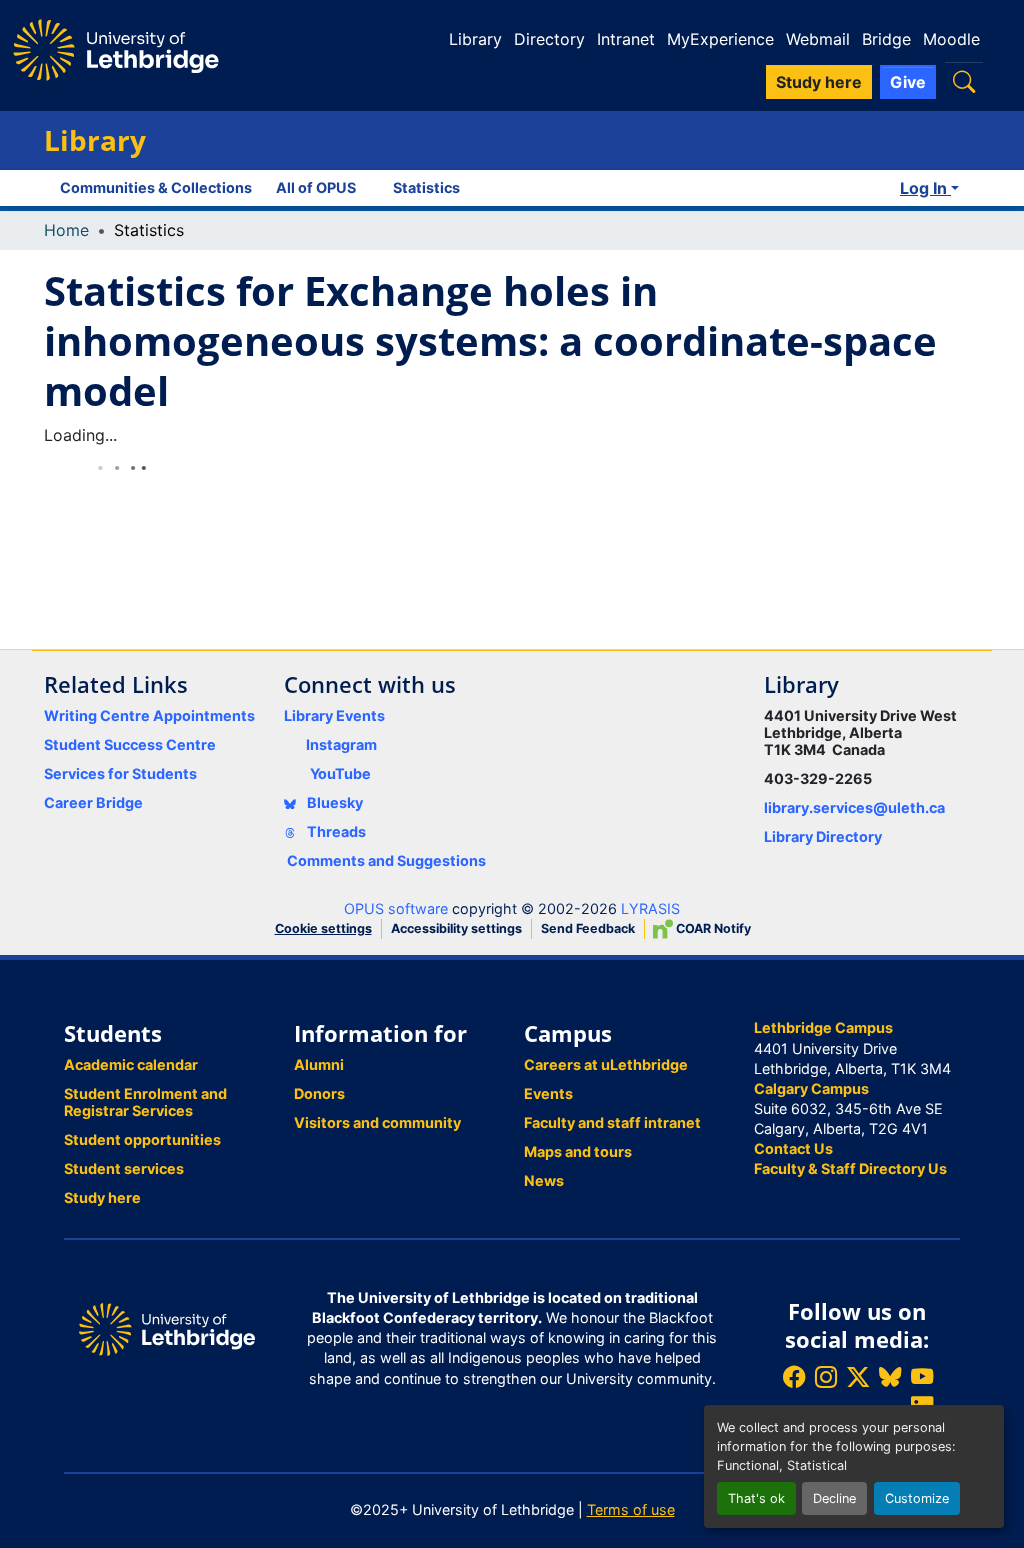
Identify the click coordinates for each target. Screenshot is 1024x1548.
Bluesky (333, 802)
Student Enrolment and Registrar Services (145, 1102)
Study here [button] (819, 82)
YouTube (340, 773)
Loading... (80, 435)
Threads (335, 831)
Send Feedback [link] (588, 928)
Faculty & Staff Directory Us (850, 1168)
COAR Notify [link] (712, 928)
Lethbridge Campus (823, 1027)
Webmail (818, 39)
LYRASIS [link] (650, 908)
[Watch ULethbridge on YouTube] (922, 1376)
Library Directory (823, 836)
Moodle (951, 39)
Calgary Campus (811, 1088)
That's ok (756, 1498)
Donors (319, 1093)
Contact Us (793, 1148)
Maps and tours (578, 1151)
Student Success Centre (130, 744)
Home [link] (66, 230)
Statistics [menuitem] (426, 187)
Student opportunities (142, 1139)
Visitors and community (377, 1122)
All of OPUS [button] (316, 187)
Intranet (626, 39)
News (544, 1180)
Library (475, 39)
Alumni (319, 1064)
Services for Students (120, 773)
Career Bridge (93, 802)
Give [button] (908, 82)
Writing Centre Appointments (149, 715)
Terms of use (631, 1509)
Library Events (334, 715)
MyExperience (720, 39)
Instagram (341, 744)
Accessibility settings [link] (456, 928)
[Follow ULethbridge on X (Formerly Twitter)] (858, 1376)
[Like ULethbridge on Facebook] (794, 1376)
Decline (834, 1498)
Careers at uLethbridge (606, 1064)
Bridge (886, 39)
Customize (917, 1498)
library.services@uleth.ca (854, 807)
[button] (964, 81)
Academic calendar (131, 1064)
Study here (102, 1197)
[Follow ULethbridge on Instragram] (826, 1376)
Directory (549, 39)
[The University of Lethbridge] (167, 1327)
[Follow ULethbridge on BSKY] (890, 1376)
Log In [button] (925, 188)
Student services (124, 1168)
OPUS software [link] (396, 908)
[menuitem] (322, 188)
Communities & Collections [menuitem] (156, 187)
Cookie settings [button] (323, 928)
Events (548, 1093)
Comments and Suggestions (386, 860)
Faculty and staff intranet (612, 1122)
